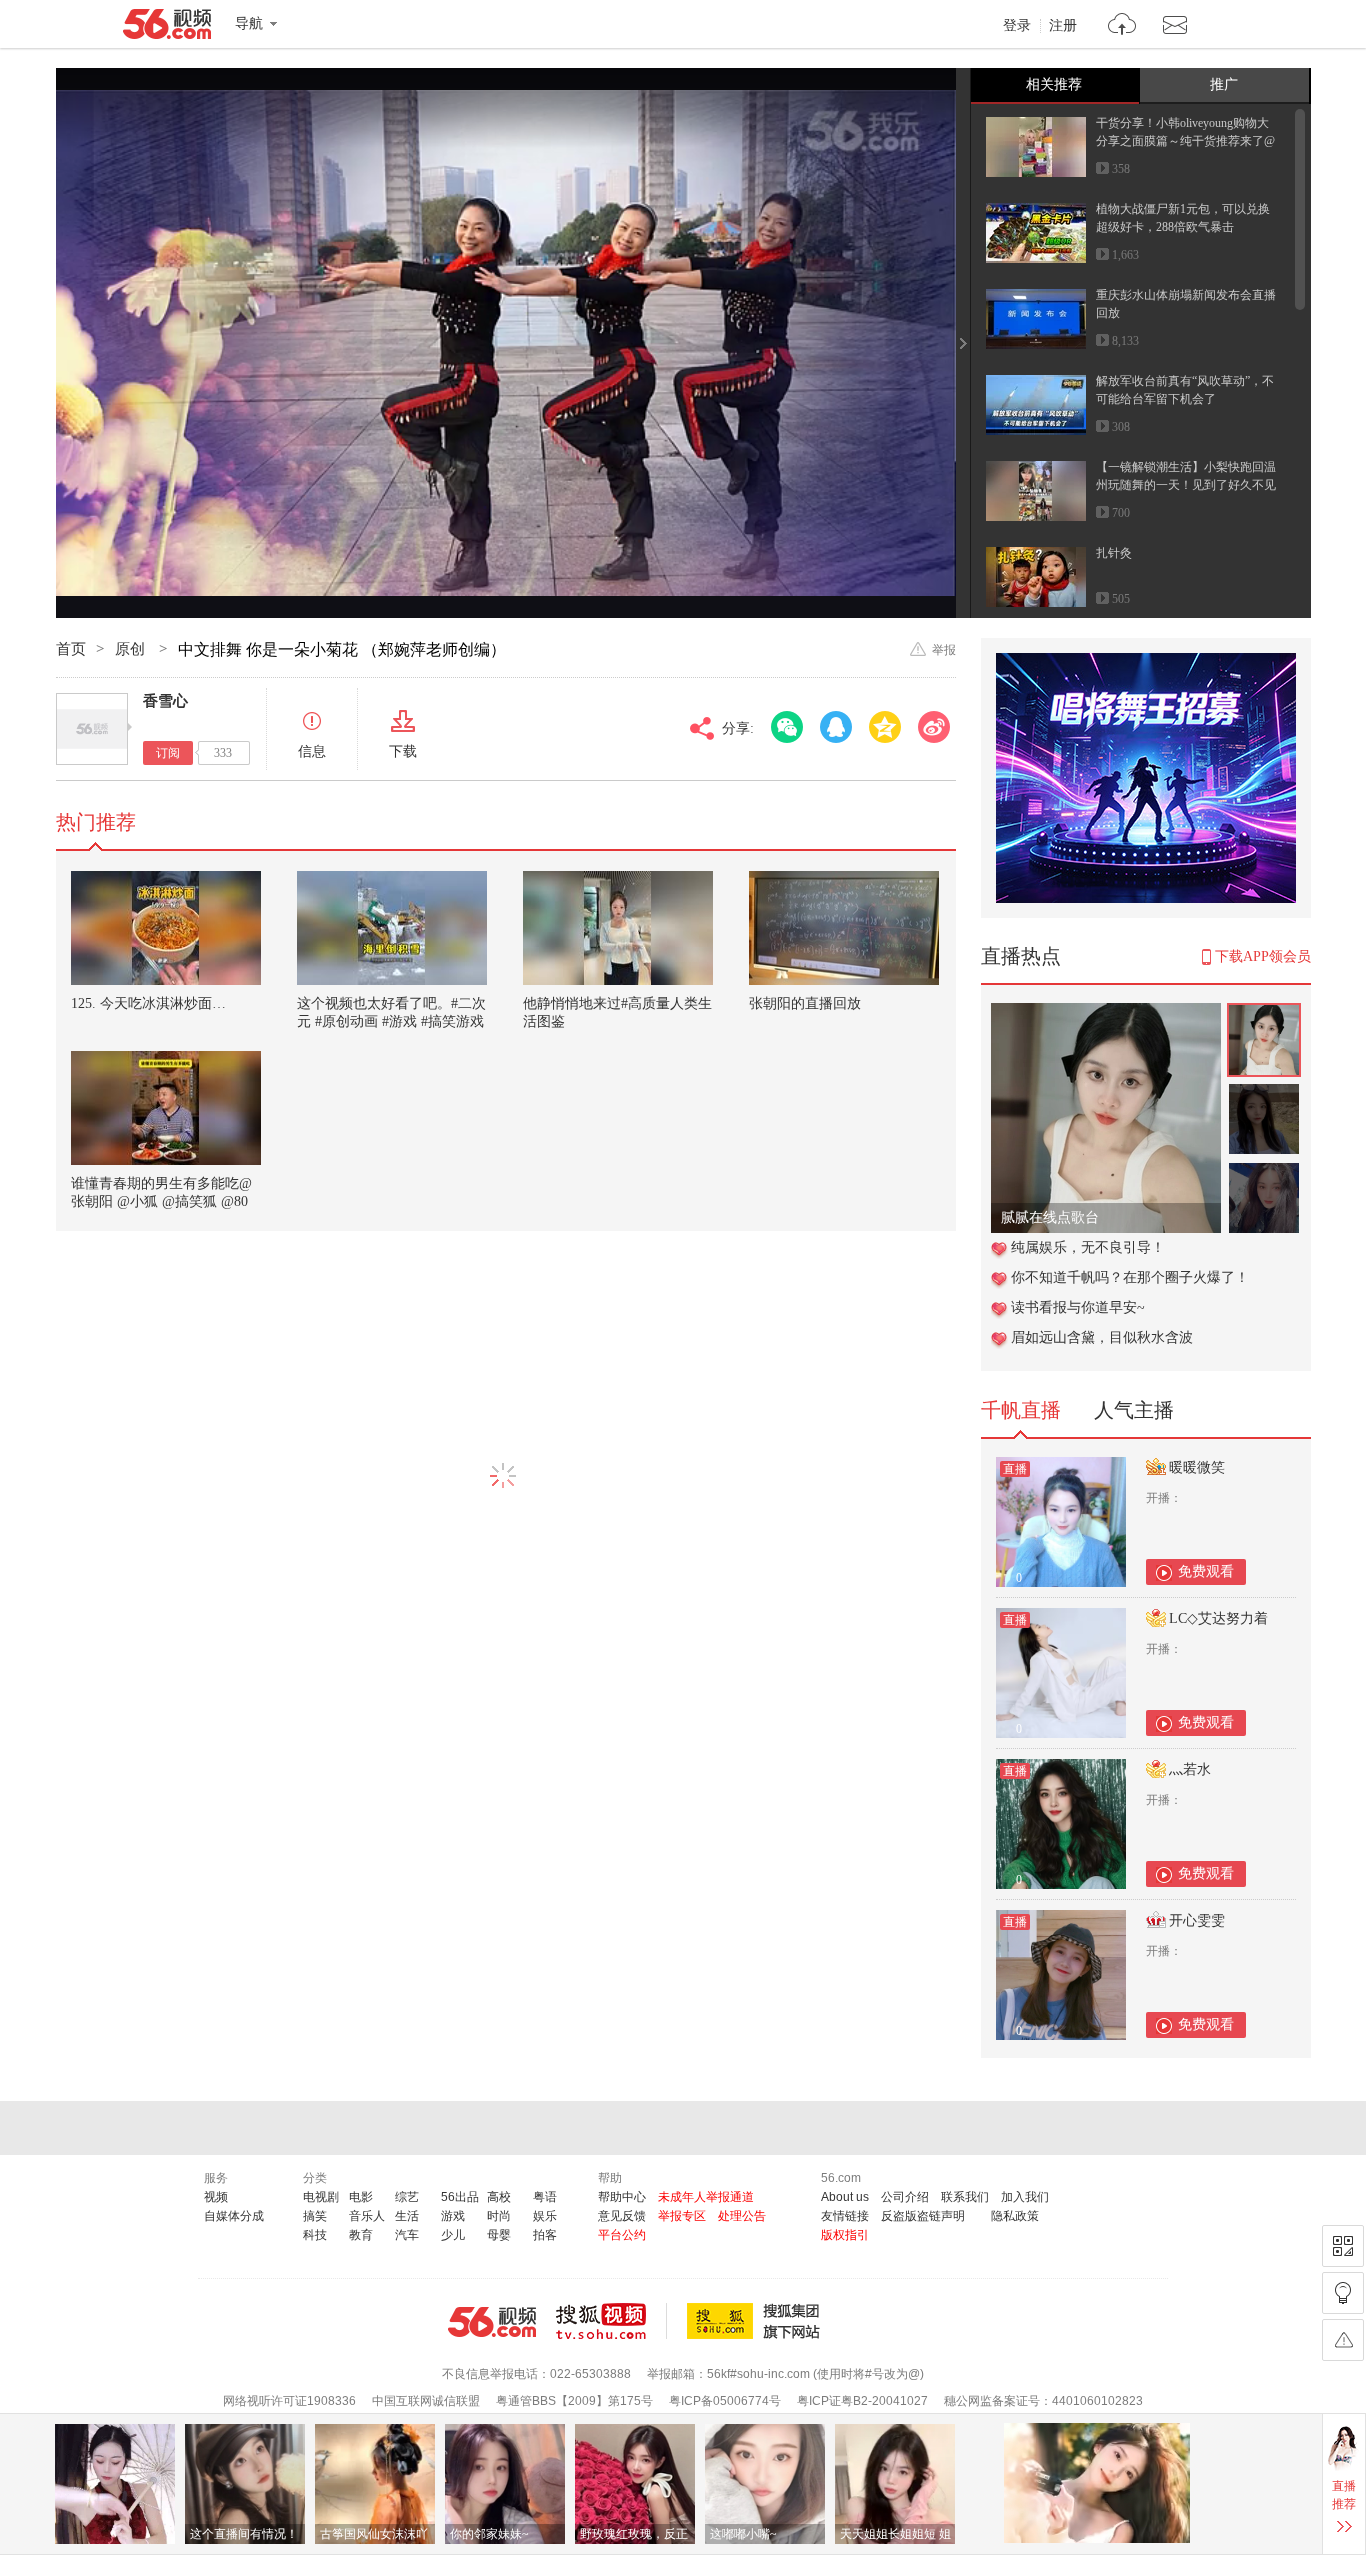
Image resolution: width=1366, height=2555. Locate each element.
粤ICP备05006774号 (725, 2401)
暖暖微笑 (1197, 1467)
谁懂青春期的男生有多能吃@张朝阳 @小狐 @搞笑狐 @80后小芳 (161, 1201)
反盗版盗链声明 (923, 2216)
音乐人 (367, 2216)
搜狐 (757, 2321)
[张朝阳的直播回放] (844, 928)
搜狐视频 (611, 2321)
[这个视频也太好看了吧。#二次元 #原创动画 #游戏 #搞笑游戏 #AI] (392, 928)
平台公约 (622, 2235)
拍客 (545, 2235)
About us (845, 2197)
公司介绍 (905, 2197)
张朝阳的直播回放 (805, 1003)
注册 (1063, 26)
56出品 (460, 2197)
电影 (361, 2197)
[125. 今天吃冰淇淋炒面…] (166, 928)
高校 (499, 2197)
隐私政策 (1015, 2216)
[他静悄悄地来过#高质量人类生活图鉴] (618, 928)
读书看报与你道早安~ (1078, 1307)
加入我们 (1025, 2197)
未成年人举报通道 (706, 2197)
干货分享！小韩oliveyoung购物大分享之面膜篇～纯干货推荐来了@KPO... (1185, 141)
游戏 (453, 2216)
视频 (216, 2197)
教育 (361, 2235)
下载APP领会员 (1263, 956)
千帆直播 (1021, 1410)
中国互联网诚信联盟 (426, 2401)
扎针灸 (1114, 553)
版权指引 (845, 2235)
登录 (1017, 26)
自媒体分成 (234, 2216)
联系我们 (965, 2197)
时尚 (499, 2216)
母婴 (499, 2235)
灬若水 (1190, 1769)
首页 (71, 649)
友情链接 (845, 2216)
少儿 (453, 2235)
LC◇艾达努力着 (1218, 1618)
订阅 (168, 753)
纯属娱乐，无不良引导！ (1088, 1247)
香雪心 (165, 701)
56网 (492, 2322)
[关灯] (1343, 2293)
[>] (1122, 26)
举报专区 (682, 2216)
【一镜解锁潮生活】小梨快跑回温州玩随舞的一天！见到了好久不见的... (1186, 485)
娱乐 (545, 2216)
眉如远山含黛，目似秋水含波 (1102, 1337)
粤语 (545, 2197)
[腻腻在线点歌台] (1106, 1013)
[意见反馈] (1343, 2340)
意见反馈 (622, 2216)
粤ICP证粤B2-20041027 (862, 2401)
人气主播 (1134, 1410)
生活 (407, 2216)
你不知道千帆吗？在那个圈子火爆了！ (1130, 1277)
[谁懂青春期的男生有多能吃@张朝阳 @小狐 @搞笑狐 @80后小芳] (166, 1108)
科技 (315, 2235)
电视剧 (321, 2197)
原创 (132, 649)
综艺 (407, 2197)
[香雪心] (92, 729)
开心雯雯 (1197, 1920)
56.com (167, 28)
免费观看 (1206, 1571)
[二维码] (1343, 2246)
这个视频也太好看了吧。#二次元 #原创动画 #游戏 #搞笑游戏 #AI (391, 1021)
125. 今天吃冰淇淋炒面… (148, 1003)
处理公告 (742, 2216)
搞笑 (315, 2216)
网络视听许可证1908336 (289, 2401)
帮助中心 (622, 2197)
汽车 (407, 2235)
